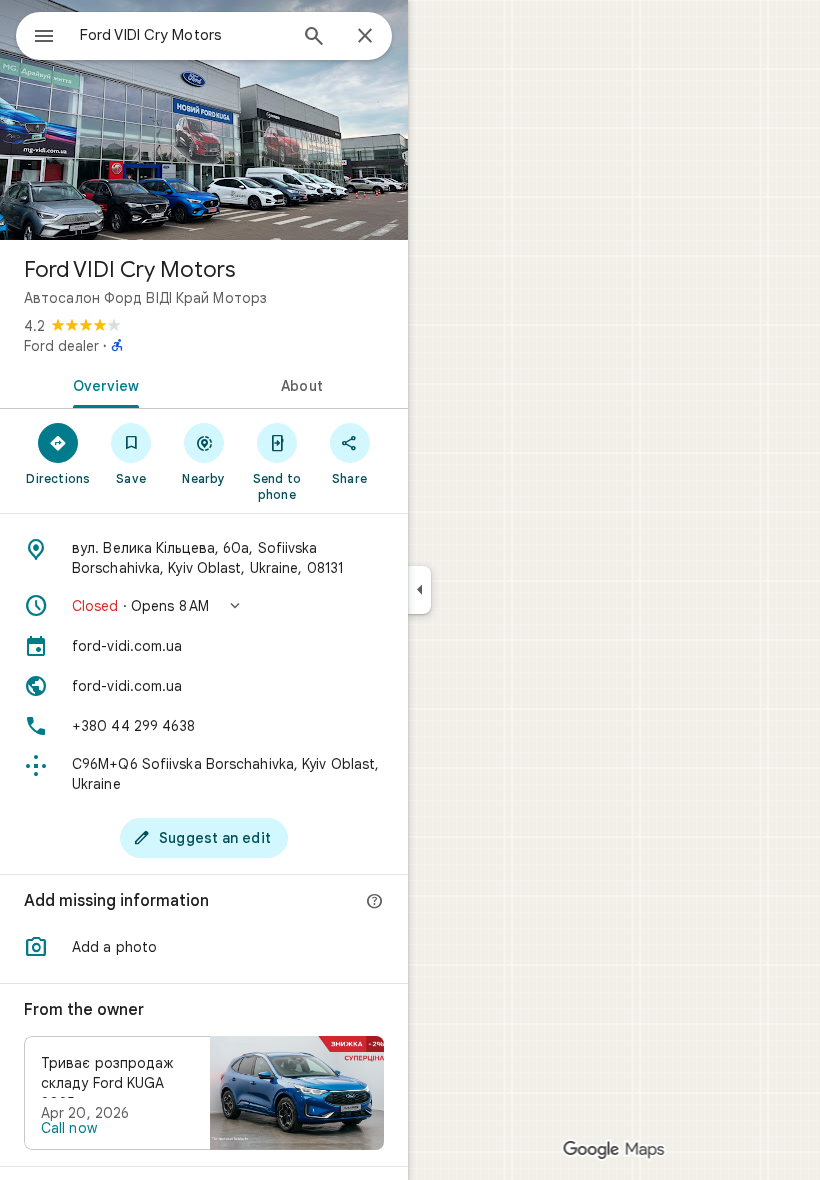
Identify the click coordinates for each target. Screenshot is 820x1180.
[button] (204, 606)
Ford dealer (61, 346)
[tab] (102, 384)
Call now (69, 1128)
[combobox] (183, 35)
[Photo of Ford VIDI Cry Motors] (204, 120)
